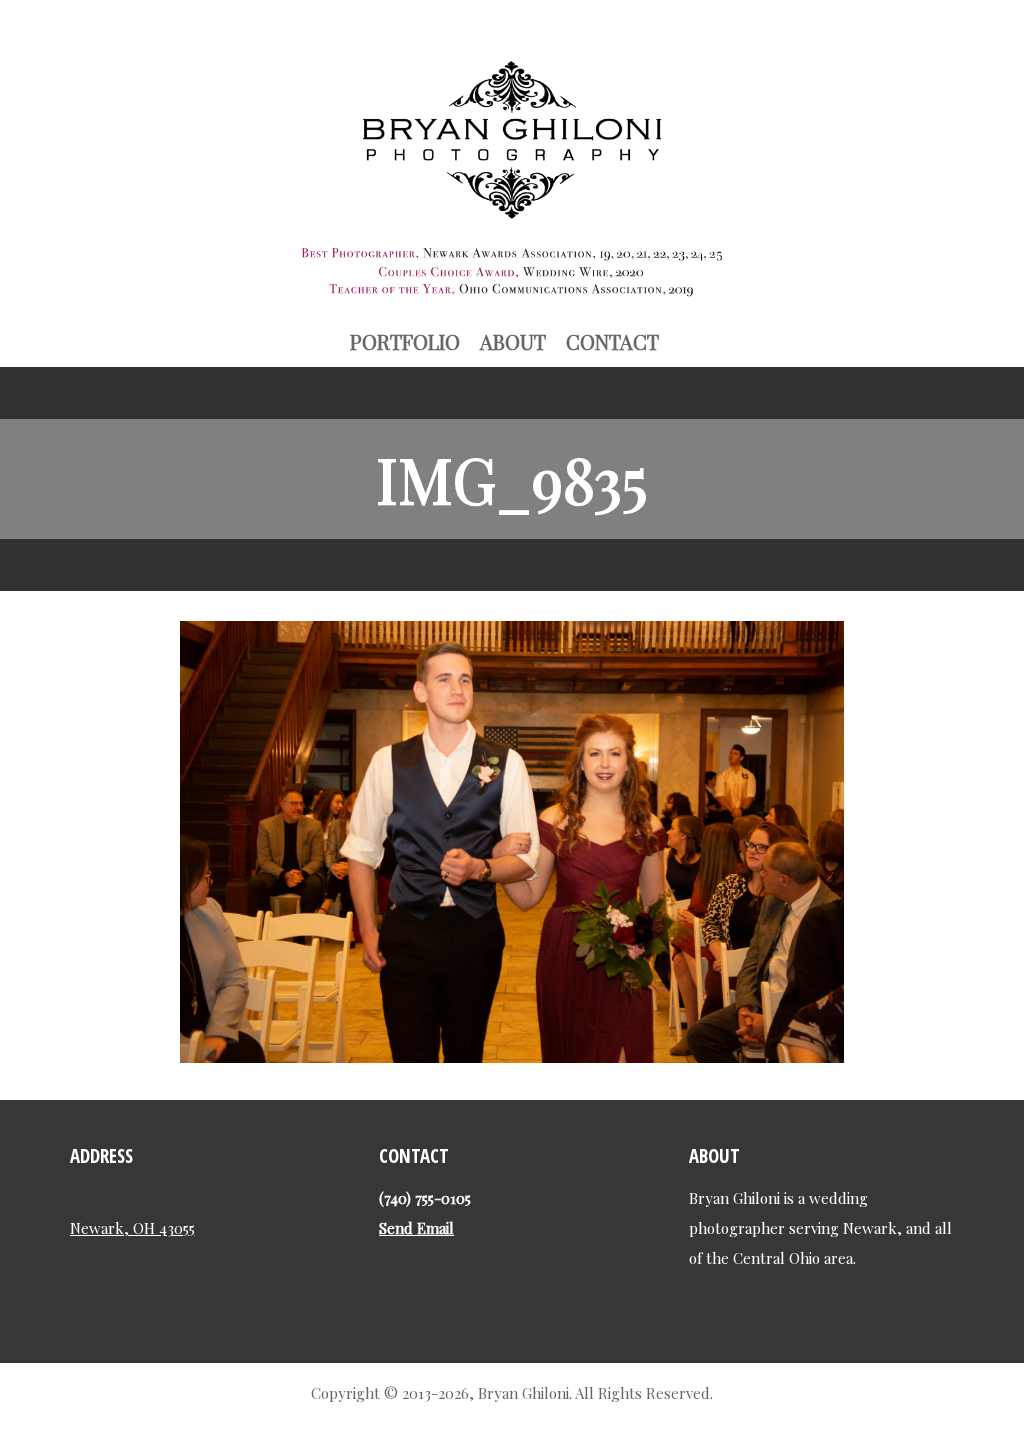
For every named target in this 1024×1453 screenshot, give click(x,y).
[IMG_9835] (512, 1054)
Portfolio (405, 341)
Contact (612, 341)
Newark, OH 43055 (132, 1228)
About (513, 341)
